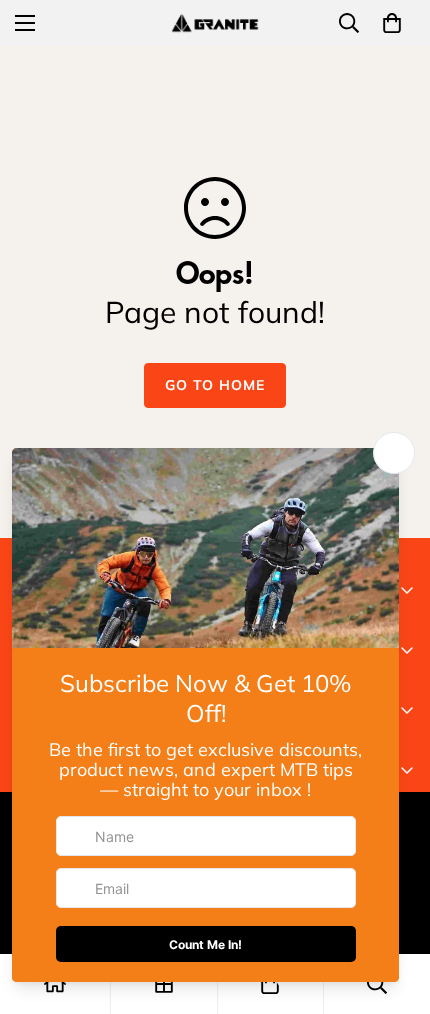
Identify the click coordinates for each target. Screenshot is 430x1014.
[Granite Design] (215, 22)
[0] (392, 23)
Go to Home (215, 385)
